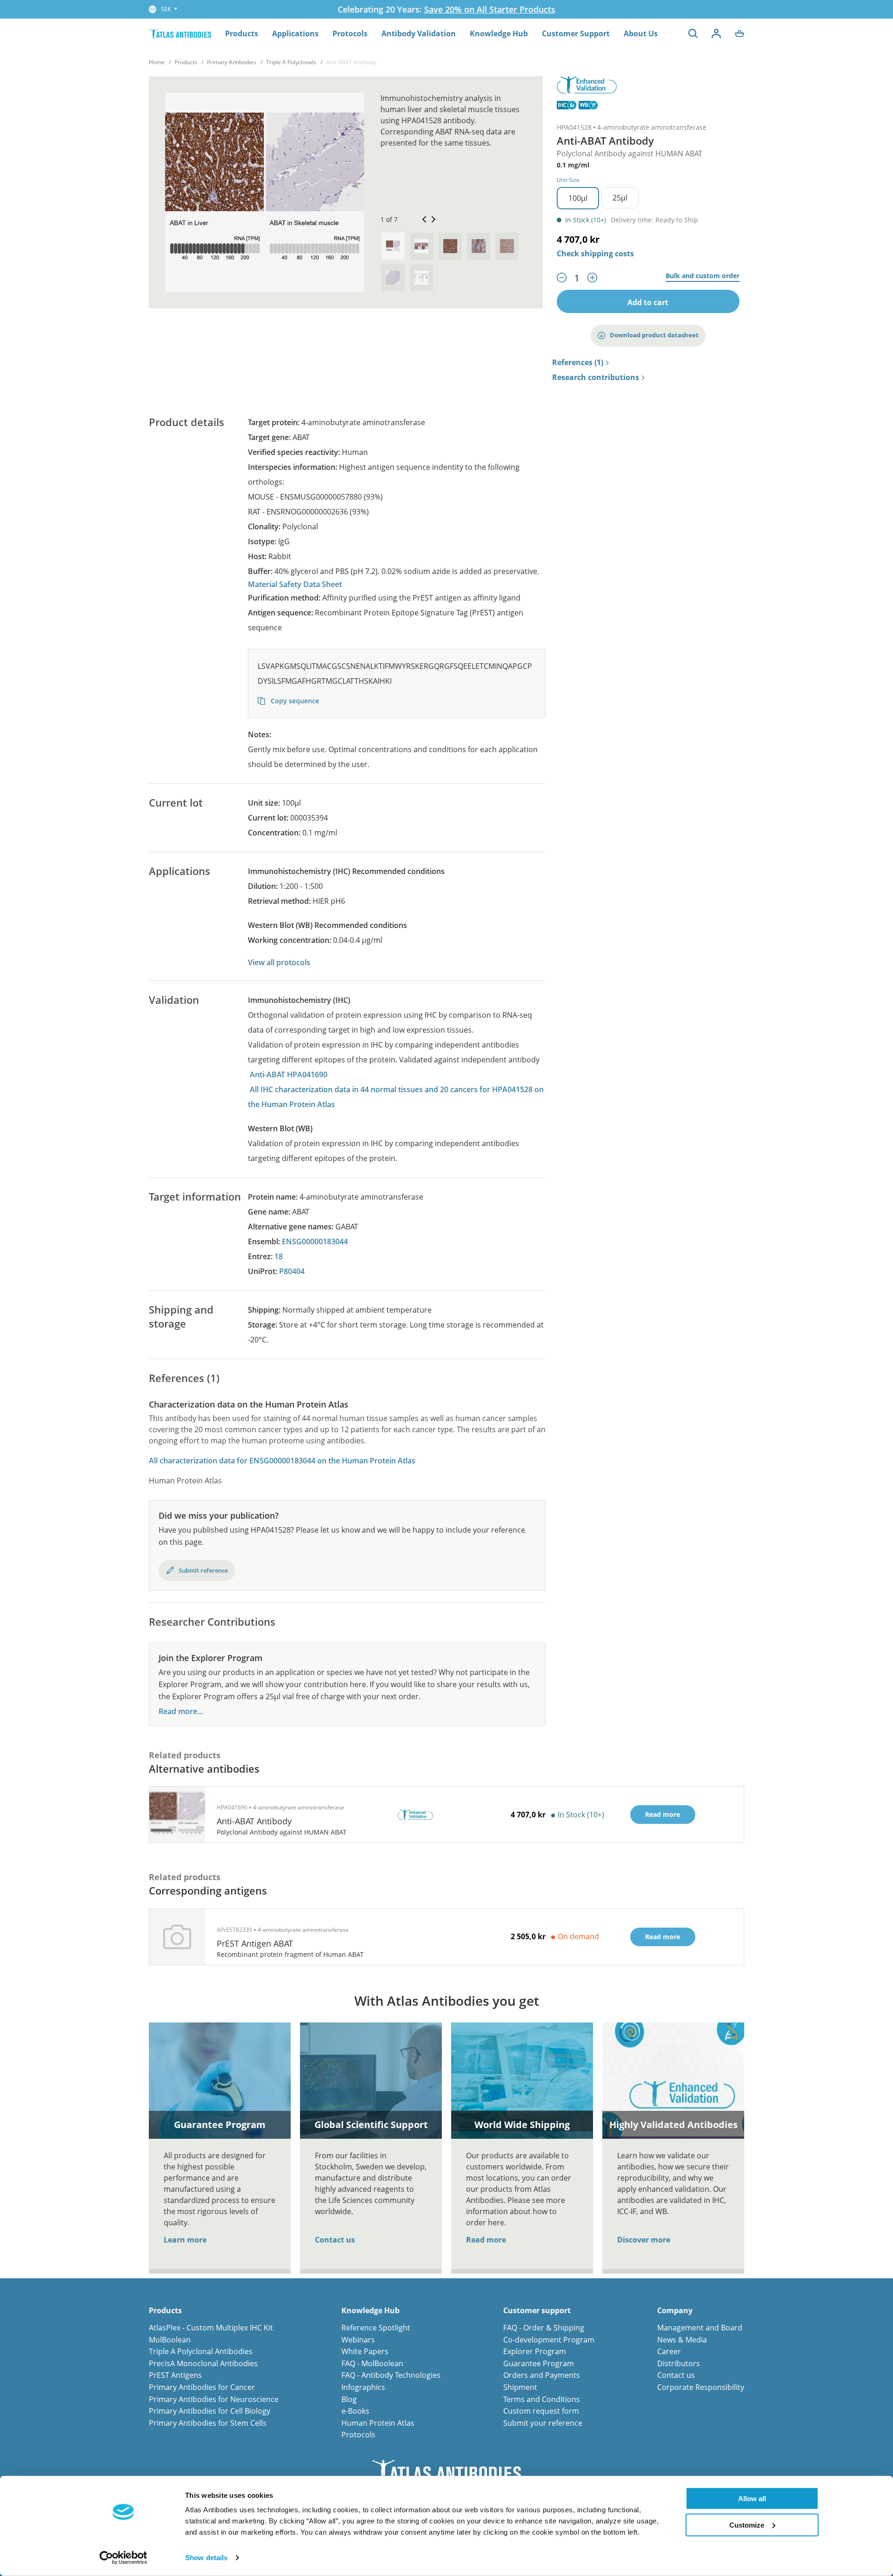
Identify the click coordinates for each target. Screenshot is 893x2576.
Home (157, 62)
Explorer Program (535, 2351)
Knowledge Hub (499, 33)
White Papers (365, 2351)
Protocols (350, 33)
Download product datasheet (654, 335)
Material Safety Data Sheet (295, 584)
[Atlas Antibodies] (180, 33)
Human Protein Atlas (378, 2423)
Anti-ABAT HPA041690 (289, 1074)
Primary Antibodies (232, 62)
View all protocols (279, 962)
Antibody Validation (419, 33)
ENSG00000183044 (315, 1241)
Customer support (537, 2311)
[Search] (693, 33)
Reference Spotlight (376, 2328)
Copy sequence (294, 701)
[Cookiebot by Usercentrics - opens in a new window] (123, 2558)
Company (675, 2311)
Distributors (679, 2363)
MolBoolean (170, 2340)
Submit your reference (543, 2423)
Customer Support (576, 33)
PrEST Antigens (175, 2375)
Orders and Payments (542, 2375)
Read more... (181, 1712)
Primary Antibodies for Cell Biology (210, 2411)
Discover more (644, 2240)
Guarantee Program (539, 2363)
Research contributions (596, 378)
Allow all (752, 2499)
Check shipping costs (595, 254)
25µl (620, 198)
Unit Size (568, 180)
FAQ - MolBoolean (372, 2363)
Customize (747, 2525)
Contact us (335, 2240)
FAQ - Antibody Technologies (391, 2375)
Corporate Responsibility (701, 2387)
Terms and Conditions (542, 2399)
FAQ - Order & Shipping (544, 2328)
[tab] (393, 246)
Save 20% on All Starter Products (490, 9)
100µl (578, 198)
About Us (641, 33)
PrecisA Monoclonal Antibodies (203, 2363)
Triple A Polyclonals (291, 62)
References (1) (578, 363)
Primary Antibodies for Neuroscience (214, 2399)
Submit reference (203, 1570)
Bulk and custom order (703, 276)
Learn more (185, 2240)
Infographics (363, 2387)
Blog (349, 2399)
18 (279, 1256)
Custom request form (541, 2411)
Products (242, 33)
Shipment (520, 2387)
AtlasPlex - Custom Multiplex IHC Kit (211, 2328)
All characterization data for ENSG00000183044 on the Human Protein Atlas (282, 1461)
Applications (295, 33)
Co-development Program (549, 2340)
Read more (486, 2240)
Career (669, 2351)
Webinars (358, 2340)
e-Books (355, 2411)
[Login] (716, 33)
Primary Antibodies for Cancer (202, 2387)
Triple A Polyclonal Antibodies (201, 2351)
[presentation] (393, 246)
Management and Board (700, 2328)
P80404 (292, 1271)
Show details (206, 2558)
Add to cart (648, 302)
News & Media (682, 2340)
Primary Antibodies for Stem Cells (208, 2423)
